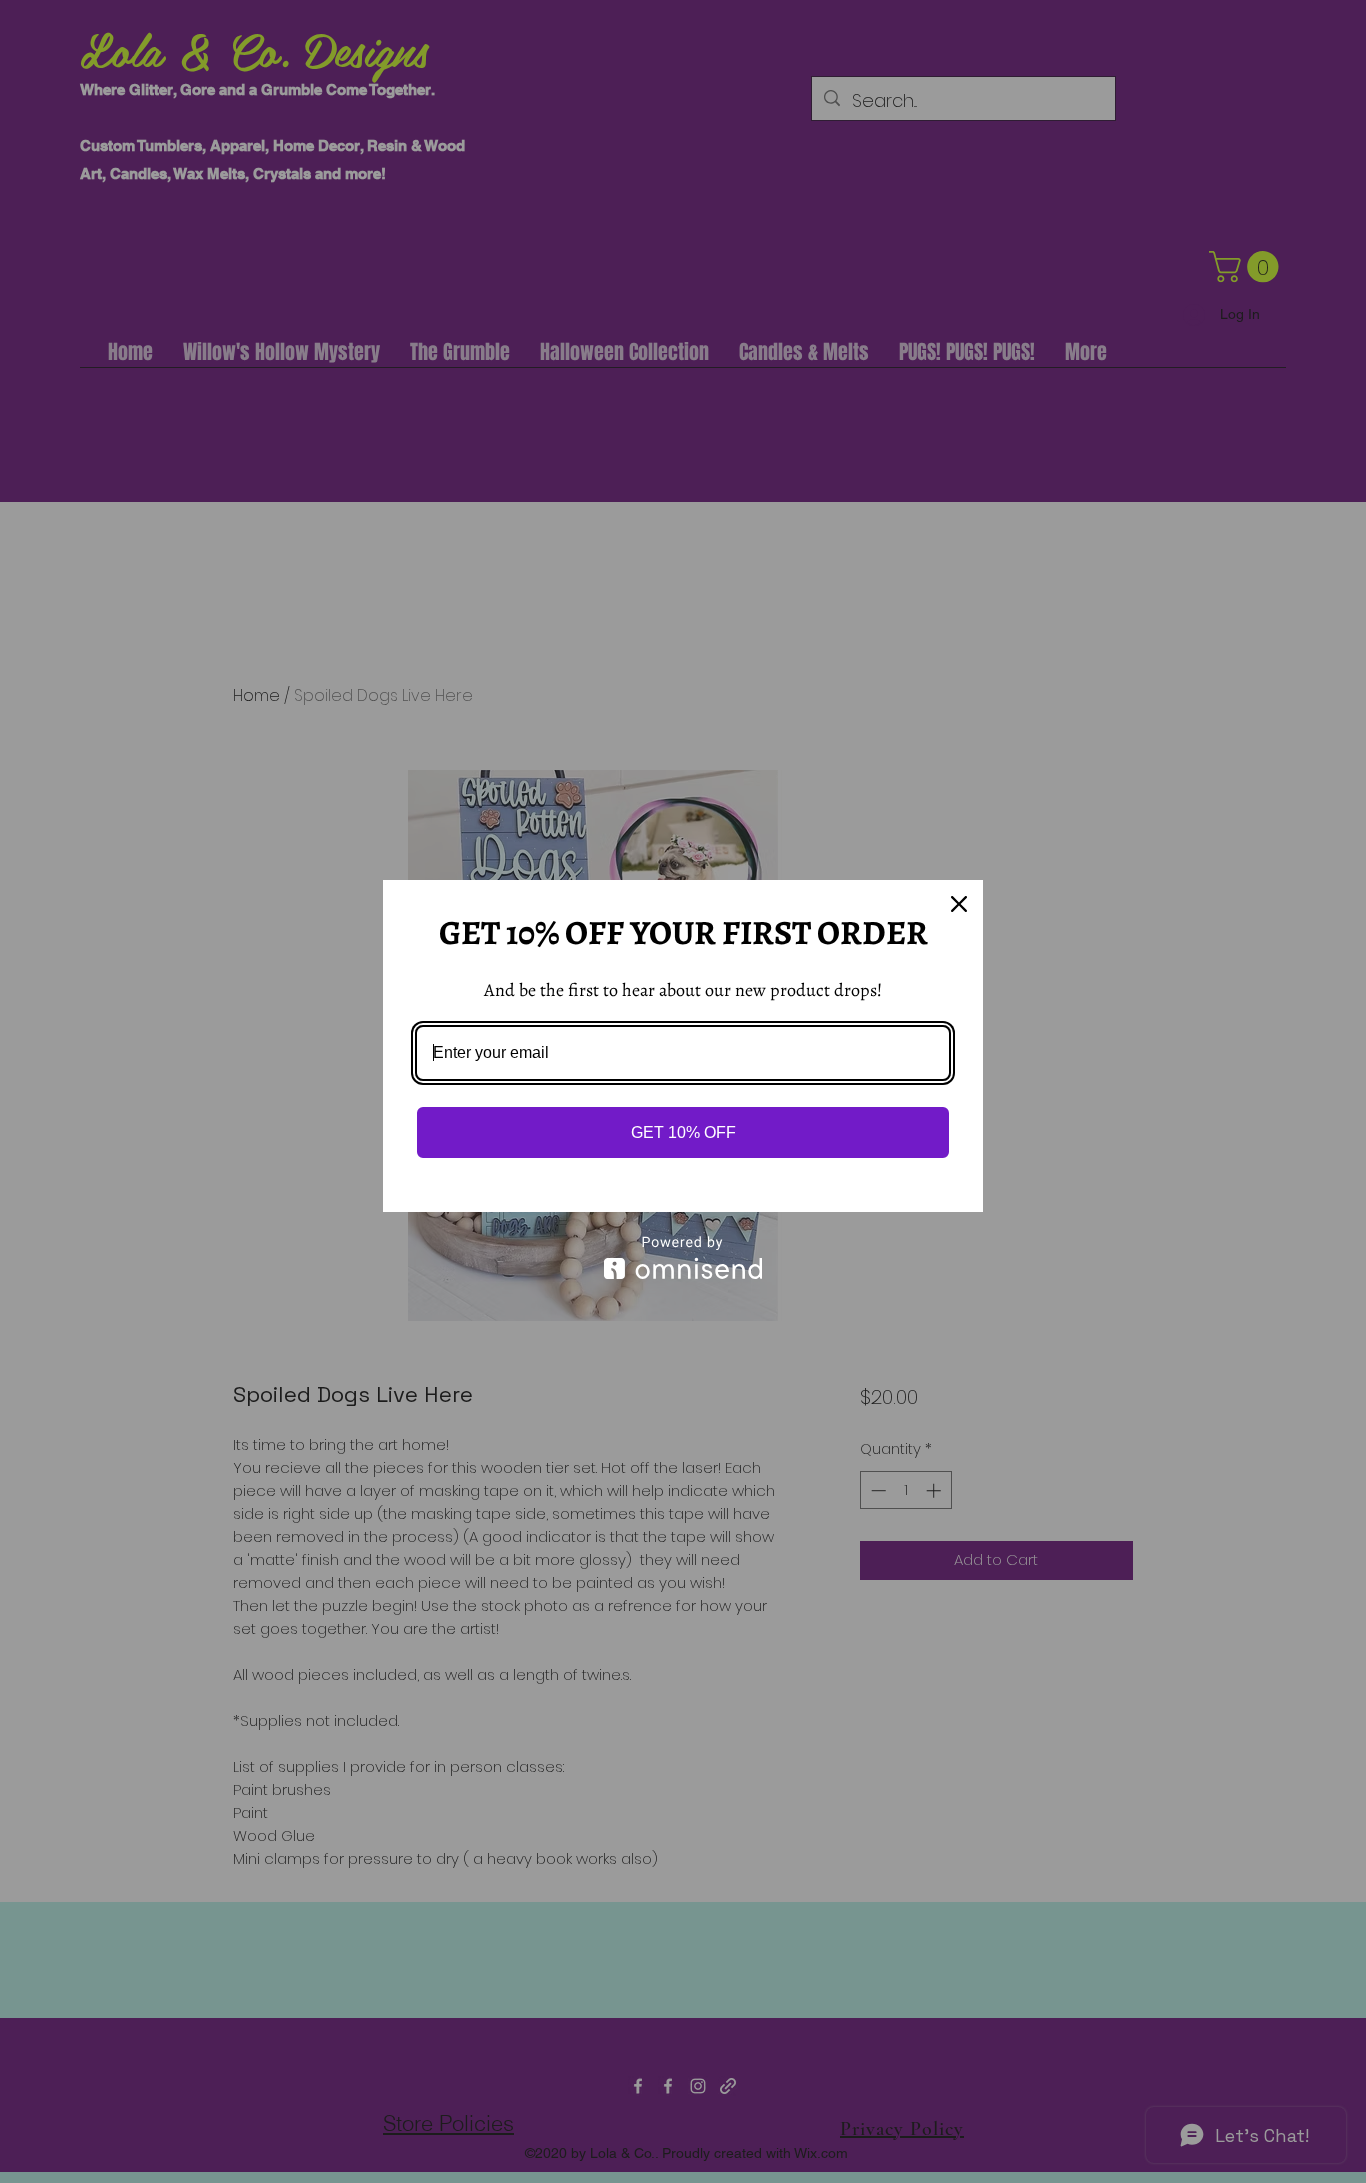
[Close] (959, 904)
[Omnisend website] (683, 1257)
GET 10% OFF (683, 1132)
